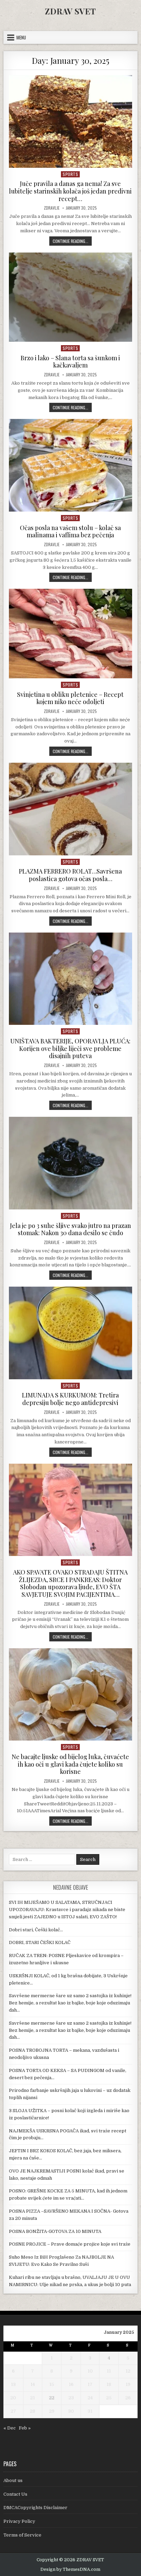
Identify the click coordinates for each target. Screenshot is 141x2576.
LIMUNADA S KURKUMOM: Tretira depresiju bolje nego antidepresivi (70, 1399)
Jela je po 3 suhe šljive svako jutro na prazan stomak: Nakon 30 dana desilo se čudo (70, 1229)
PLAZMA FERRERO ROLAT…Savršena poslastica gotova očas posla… (70, 875)
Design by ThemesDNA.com (70, 2569)
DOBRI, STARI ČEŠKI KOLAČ (40, 1942)
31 (90, 2411)
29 (52, 2411)
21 (33, 2398)
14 (33, 2384)
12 (128, 2371)
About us (13, 2480)
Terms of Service (22, 2535)
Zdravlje (52, 208)
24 (90, 2398)
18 (109, 2384)
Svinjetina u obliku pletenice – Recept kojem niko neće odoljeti (70, 698)
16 (71, 2384)
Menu (21, 37)
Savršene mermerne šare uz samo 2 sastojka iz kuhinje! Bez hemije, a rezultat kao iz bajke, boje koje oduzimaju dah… (70, 2003)
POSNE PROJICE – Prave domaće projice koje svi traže (70, 2244)
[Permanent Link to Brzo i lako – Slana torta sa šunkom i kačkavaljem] (70, 297)
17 (90, 2384)
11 (109, 2371)
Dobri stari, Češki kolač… (36, 1930)
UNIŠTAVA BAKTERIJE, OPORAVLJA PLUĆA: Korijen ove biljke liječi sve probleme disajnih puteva (70, 1048)
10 (90, 2371)
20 (13, 2398)
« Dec (10, 2428)
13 (13, 2384)
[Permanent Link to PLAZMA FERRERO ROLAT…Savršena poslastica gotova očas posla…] (70, 809)
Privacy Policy (19, 2521)
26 (128, 2398)
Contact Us (15, 2494)
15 (52, 2384)
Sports (70, 174)
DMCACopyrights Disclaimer (35, 2508)
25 (109, 2398)
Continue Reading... (72, 241)
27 (13, 2411)
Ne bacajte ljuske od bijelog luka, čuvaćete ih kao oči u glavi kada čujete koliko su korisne (70, 1764)
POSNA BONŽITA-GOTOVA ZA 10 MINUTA (55, 2231)
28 (33, 2411)
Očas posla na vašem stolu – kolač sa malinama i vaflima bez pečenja (70, 531)
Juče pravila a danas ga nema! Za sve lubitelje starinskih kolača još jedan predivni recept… (70, 191)
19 (128, 2384)
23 (71, 2398)
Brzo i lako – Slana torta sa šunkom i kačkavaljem (70, 362)
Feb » (25, 2428)
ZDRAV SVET (70, 11)
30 (71, 2411)
